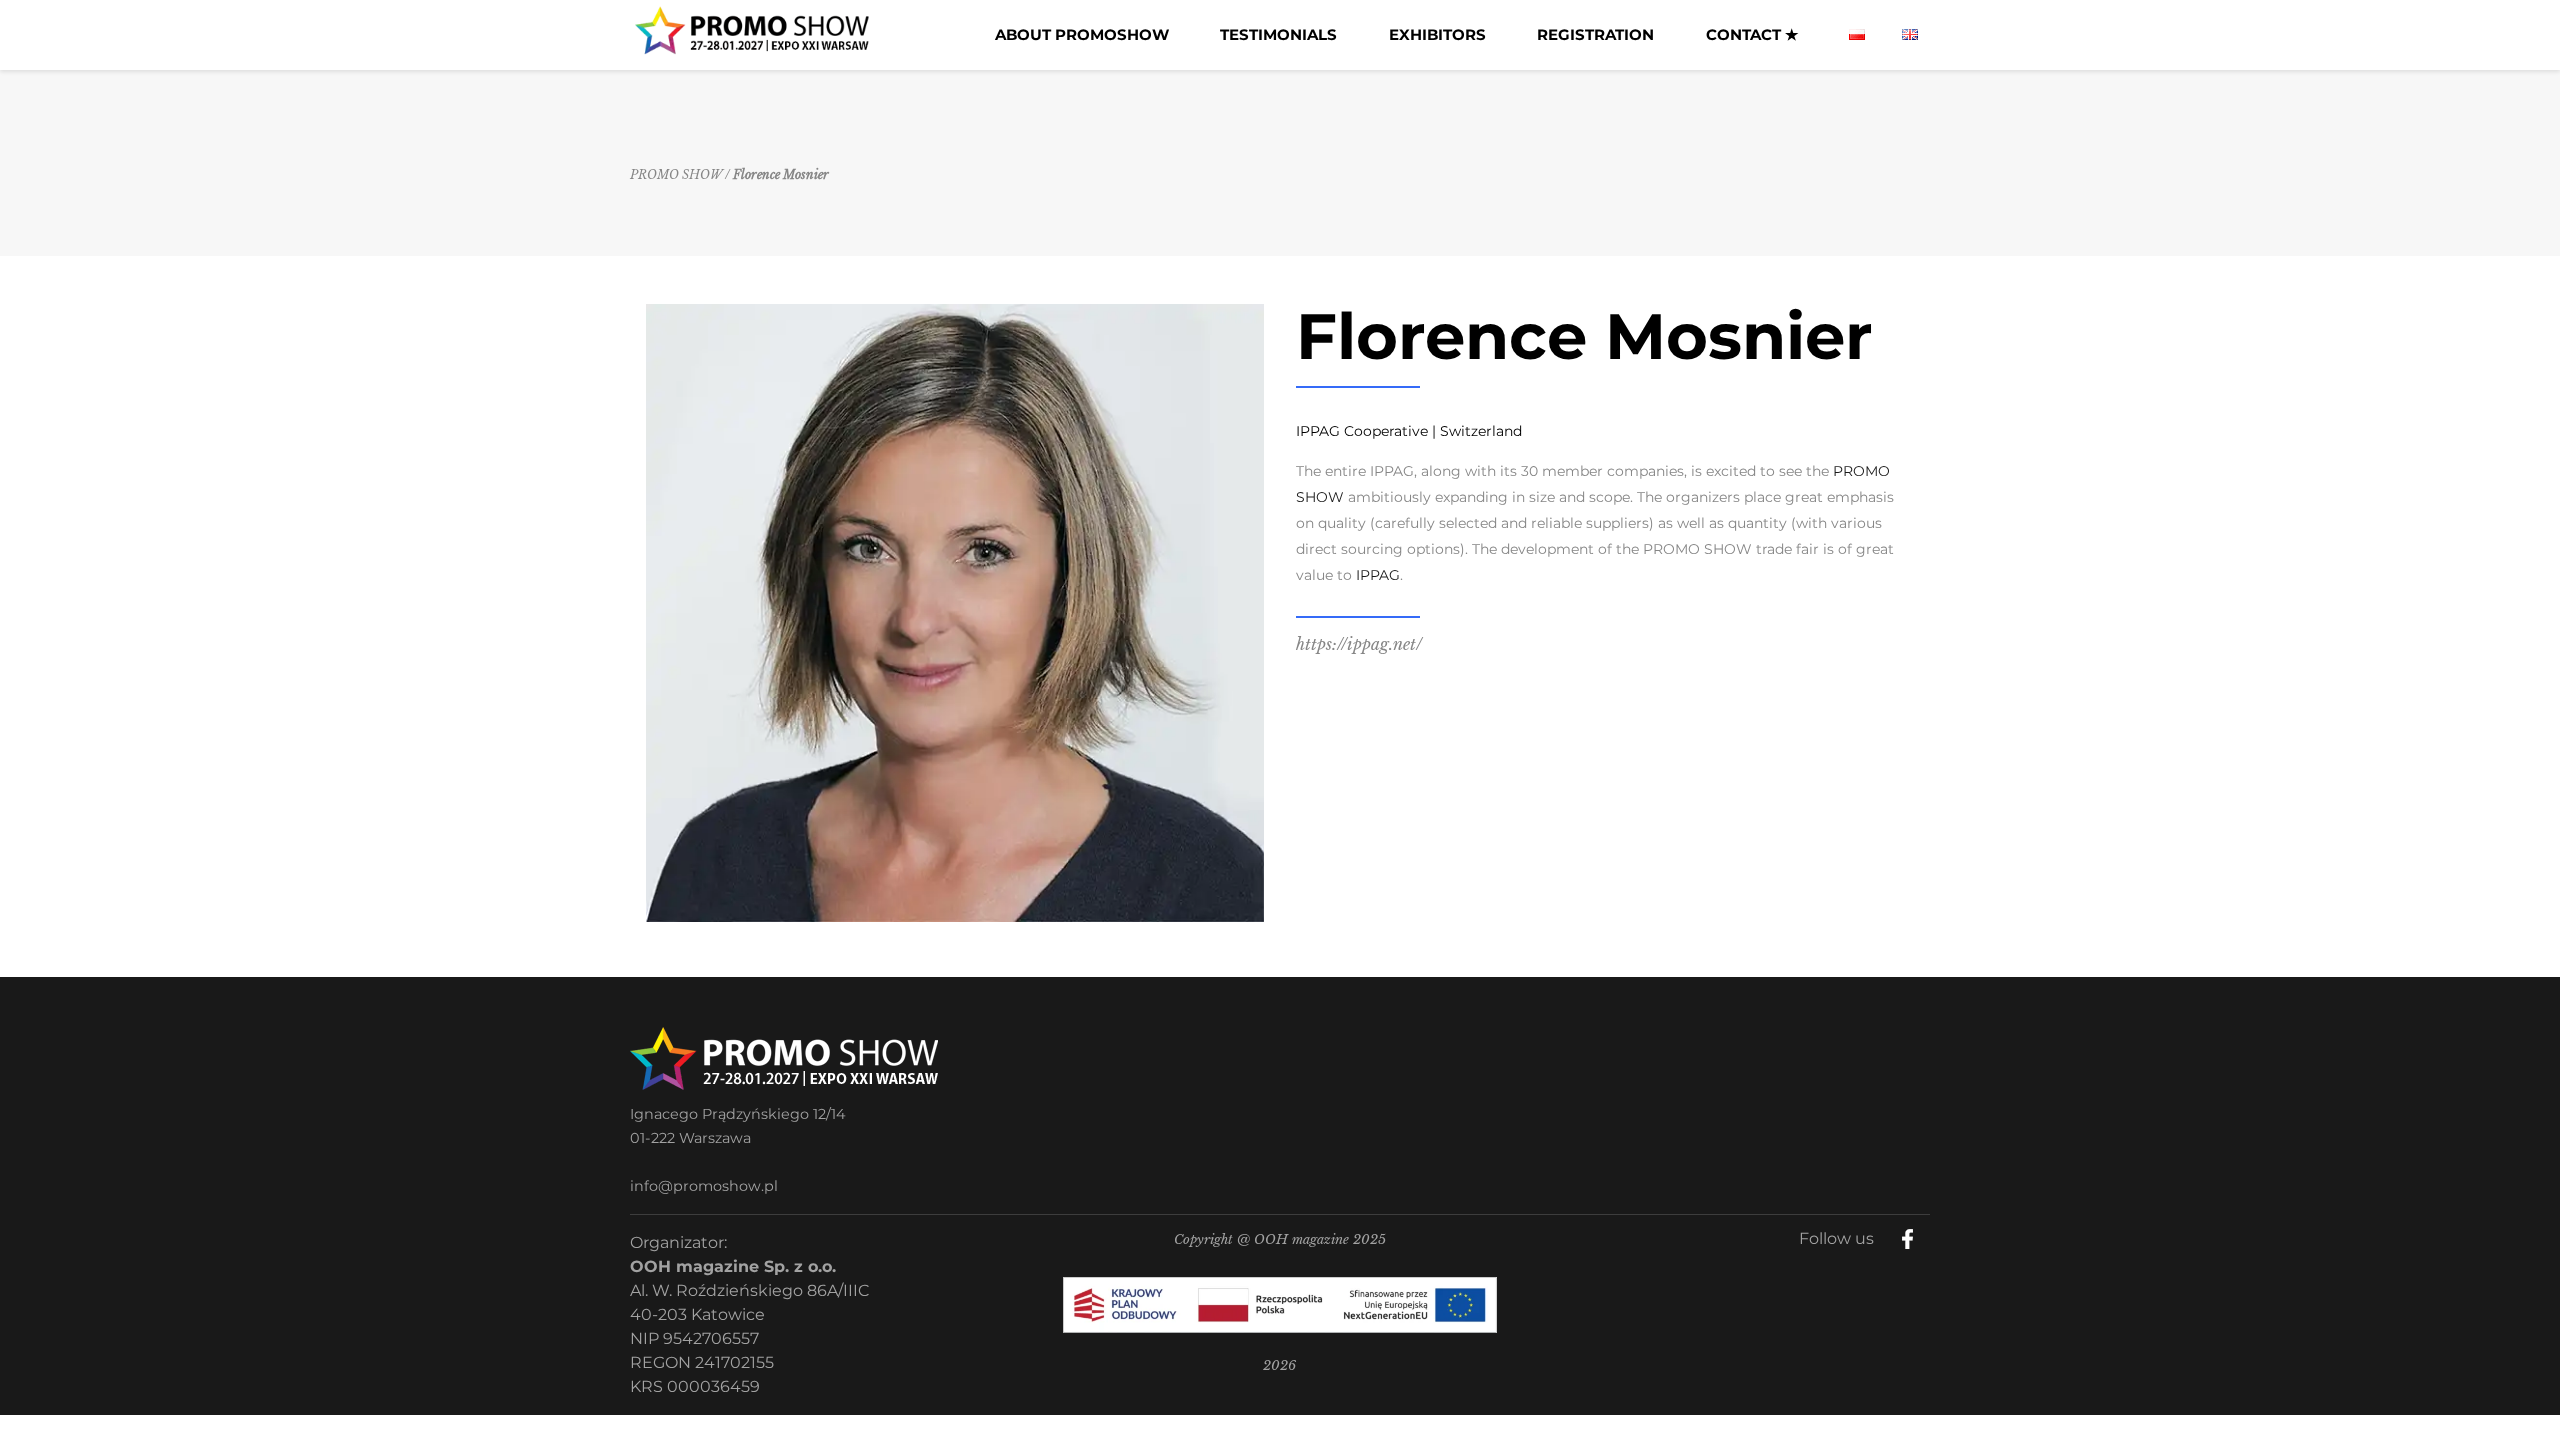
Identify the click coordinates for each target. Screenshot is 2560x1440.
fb (1924, 1232)
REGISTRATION (1595, 34)
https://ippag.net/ (1359, 644)
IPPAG (1378, 575)
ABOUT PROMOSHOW (1082, 34)
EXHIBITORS (1437, 34)
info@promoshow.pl (704, 1186)
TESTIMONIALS (1278, 34)
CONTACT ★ (1752, 34)
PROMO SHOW (676, 174)
